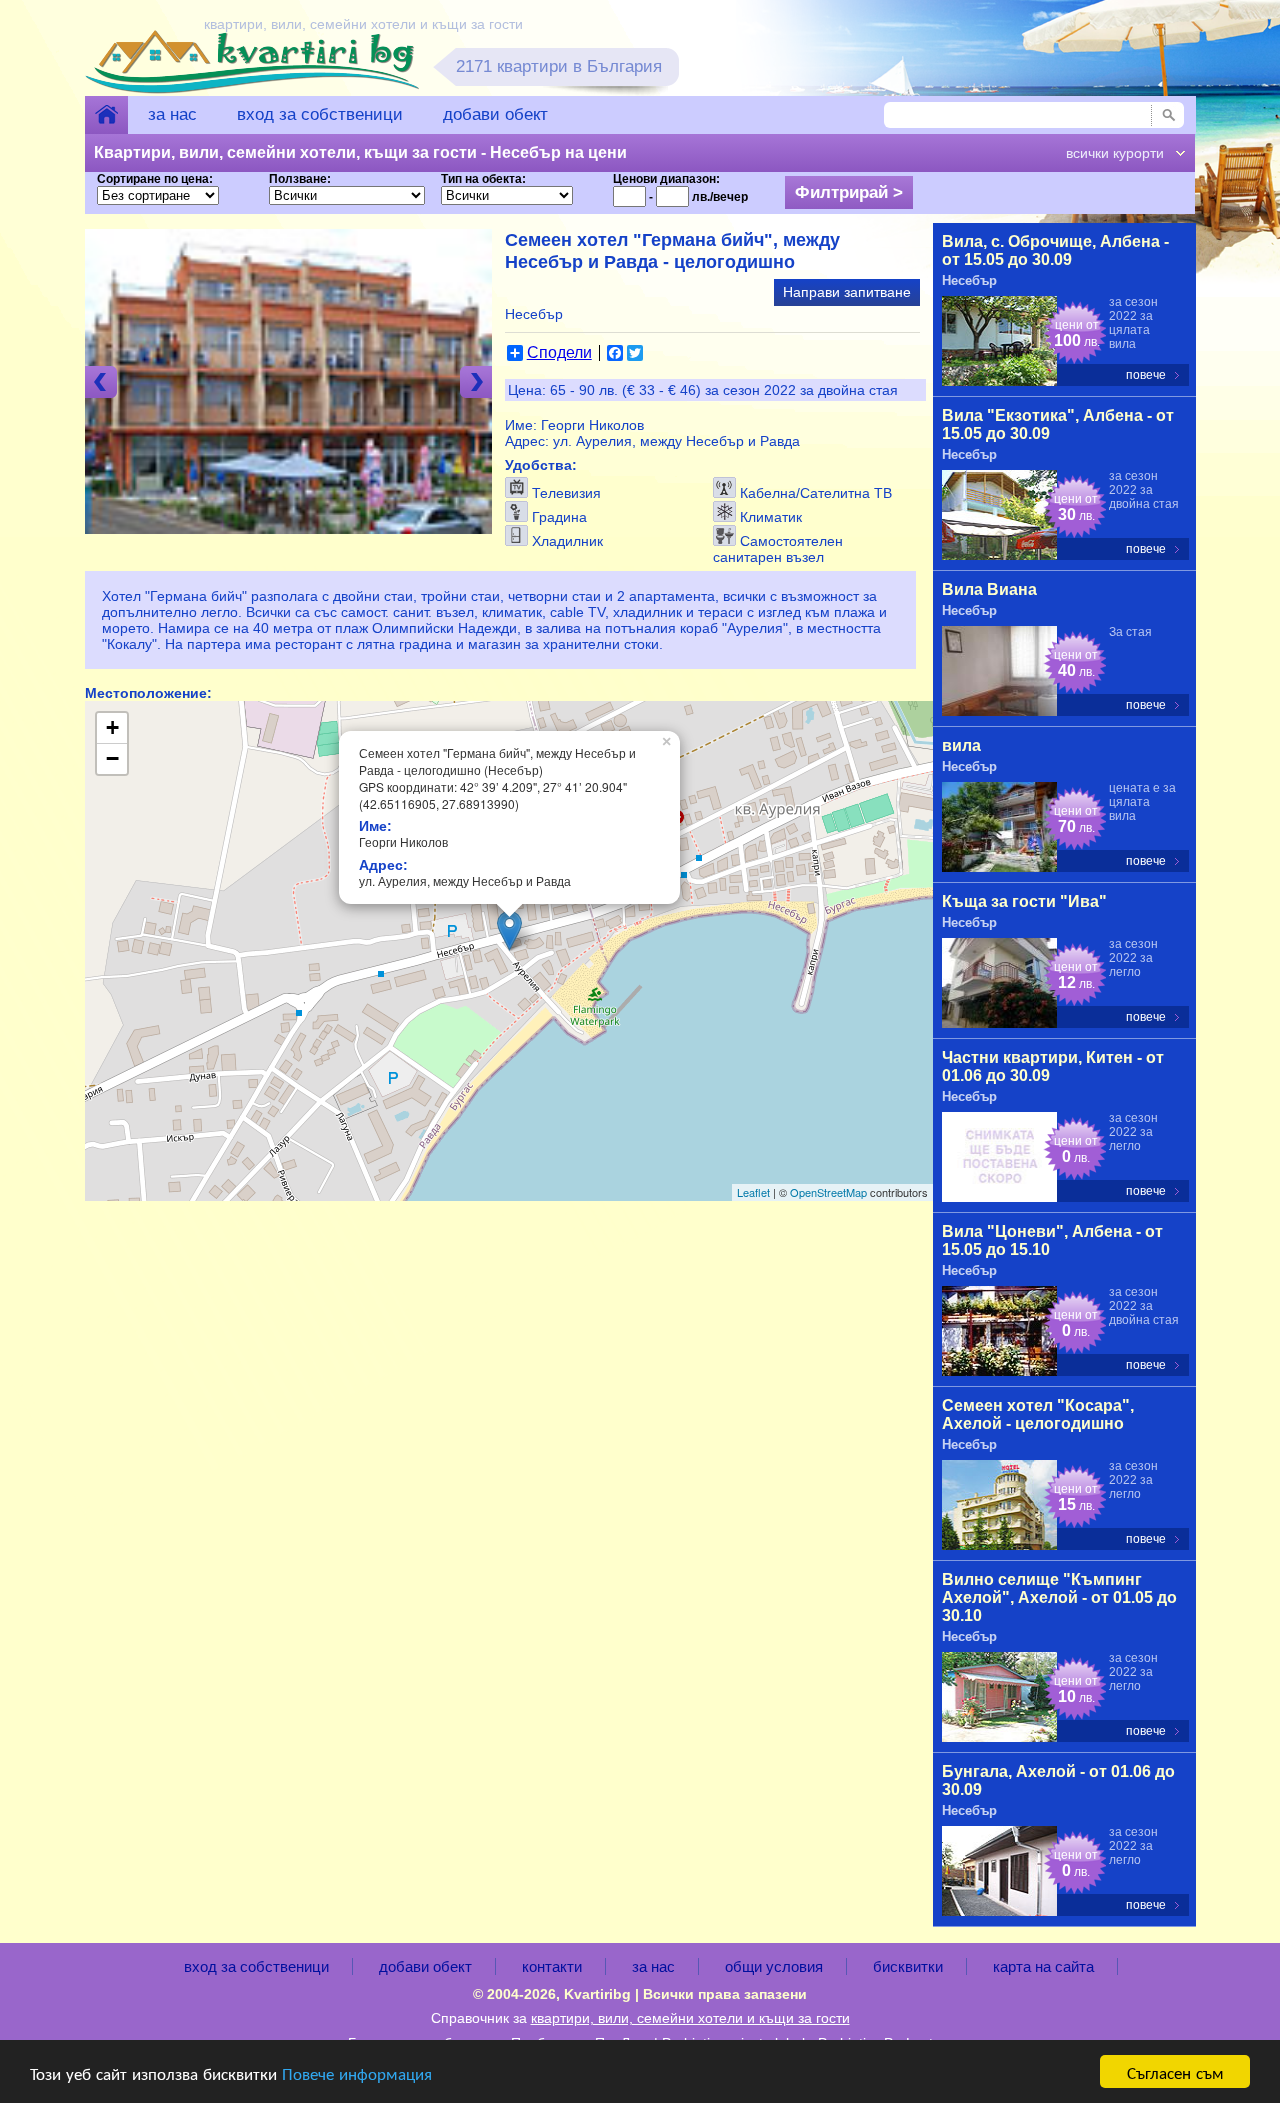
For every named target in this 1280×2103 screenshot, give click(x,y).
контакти (552, 1966)
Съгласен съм (1175, 2071)
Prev (101, 382)
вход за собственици (320, 114)
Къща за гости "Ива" (1024, 901)
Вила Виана (989, 589)
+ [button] (112, 727)
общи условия (774, 1966)
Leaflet (753, 1192)
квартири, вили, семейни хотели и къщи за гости (690, 2018)
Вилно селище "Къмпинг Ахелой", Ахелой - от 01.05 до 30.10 (1059, 1597)
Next (476, 382)
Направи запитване (847, 292)
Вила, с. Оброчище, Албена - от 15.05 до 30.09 (1055, 250)
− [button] (112, 758)
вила (961, 745)
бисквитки (908, 1966)
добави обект (495, 114)
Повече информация (357, 2072)
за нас (172, 114)
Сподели (559, 353)
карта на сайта (1043, 1966)
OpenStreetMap (828, 1192)
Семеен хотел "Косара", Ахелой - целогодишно (1038, 1414)
